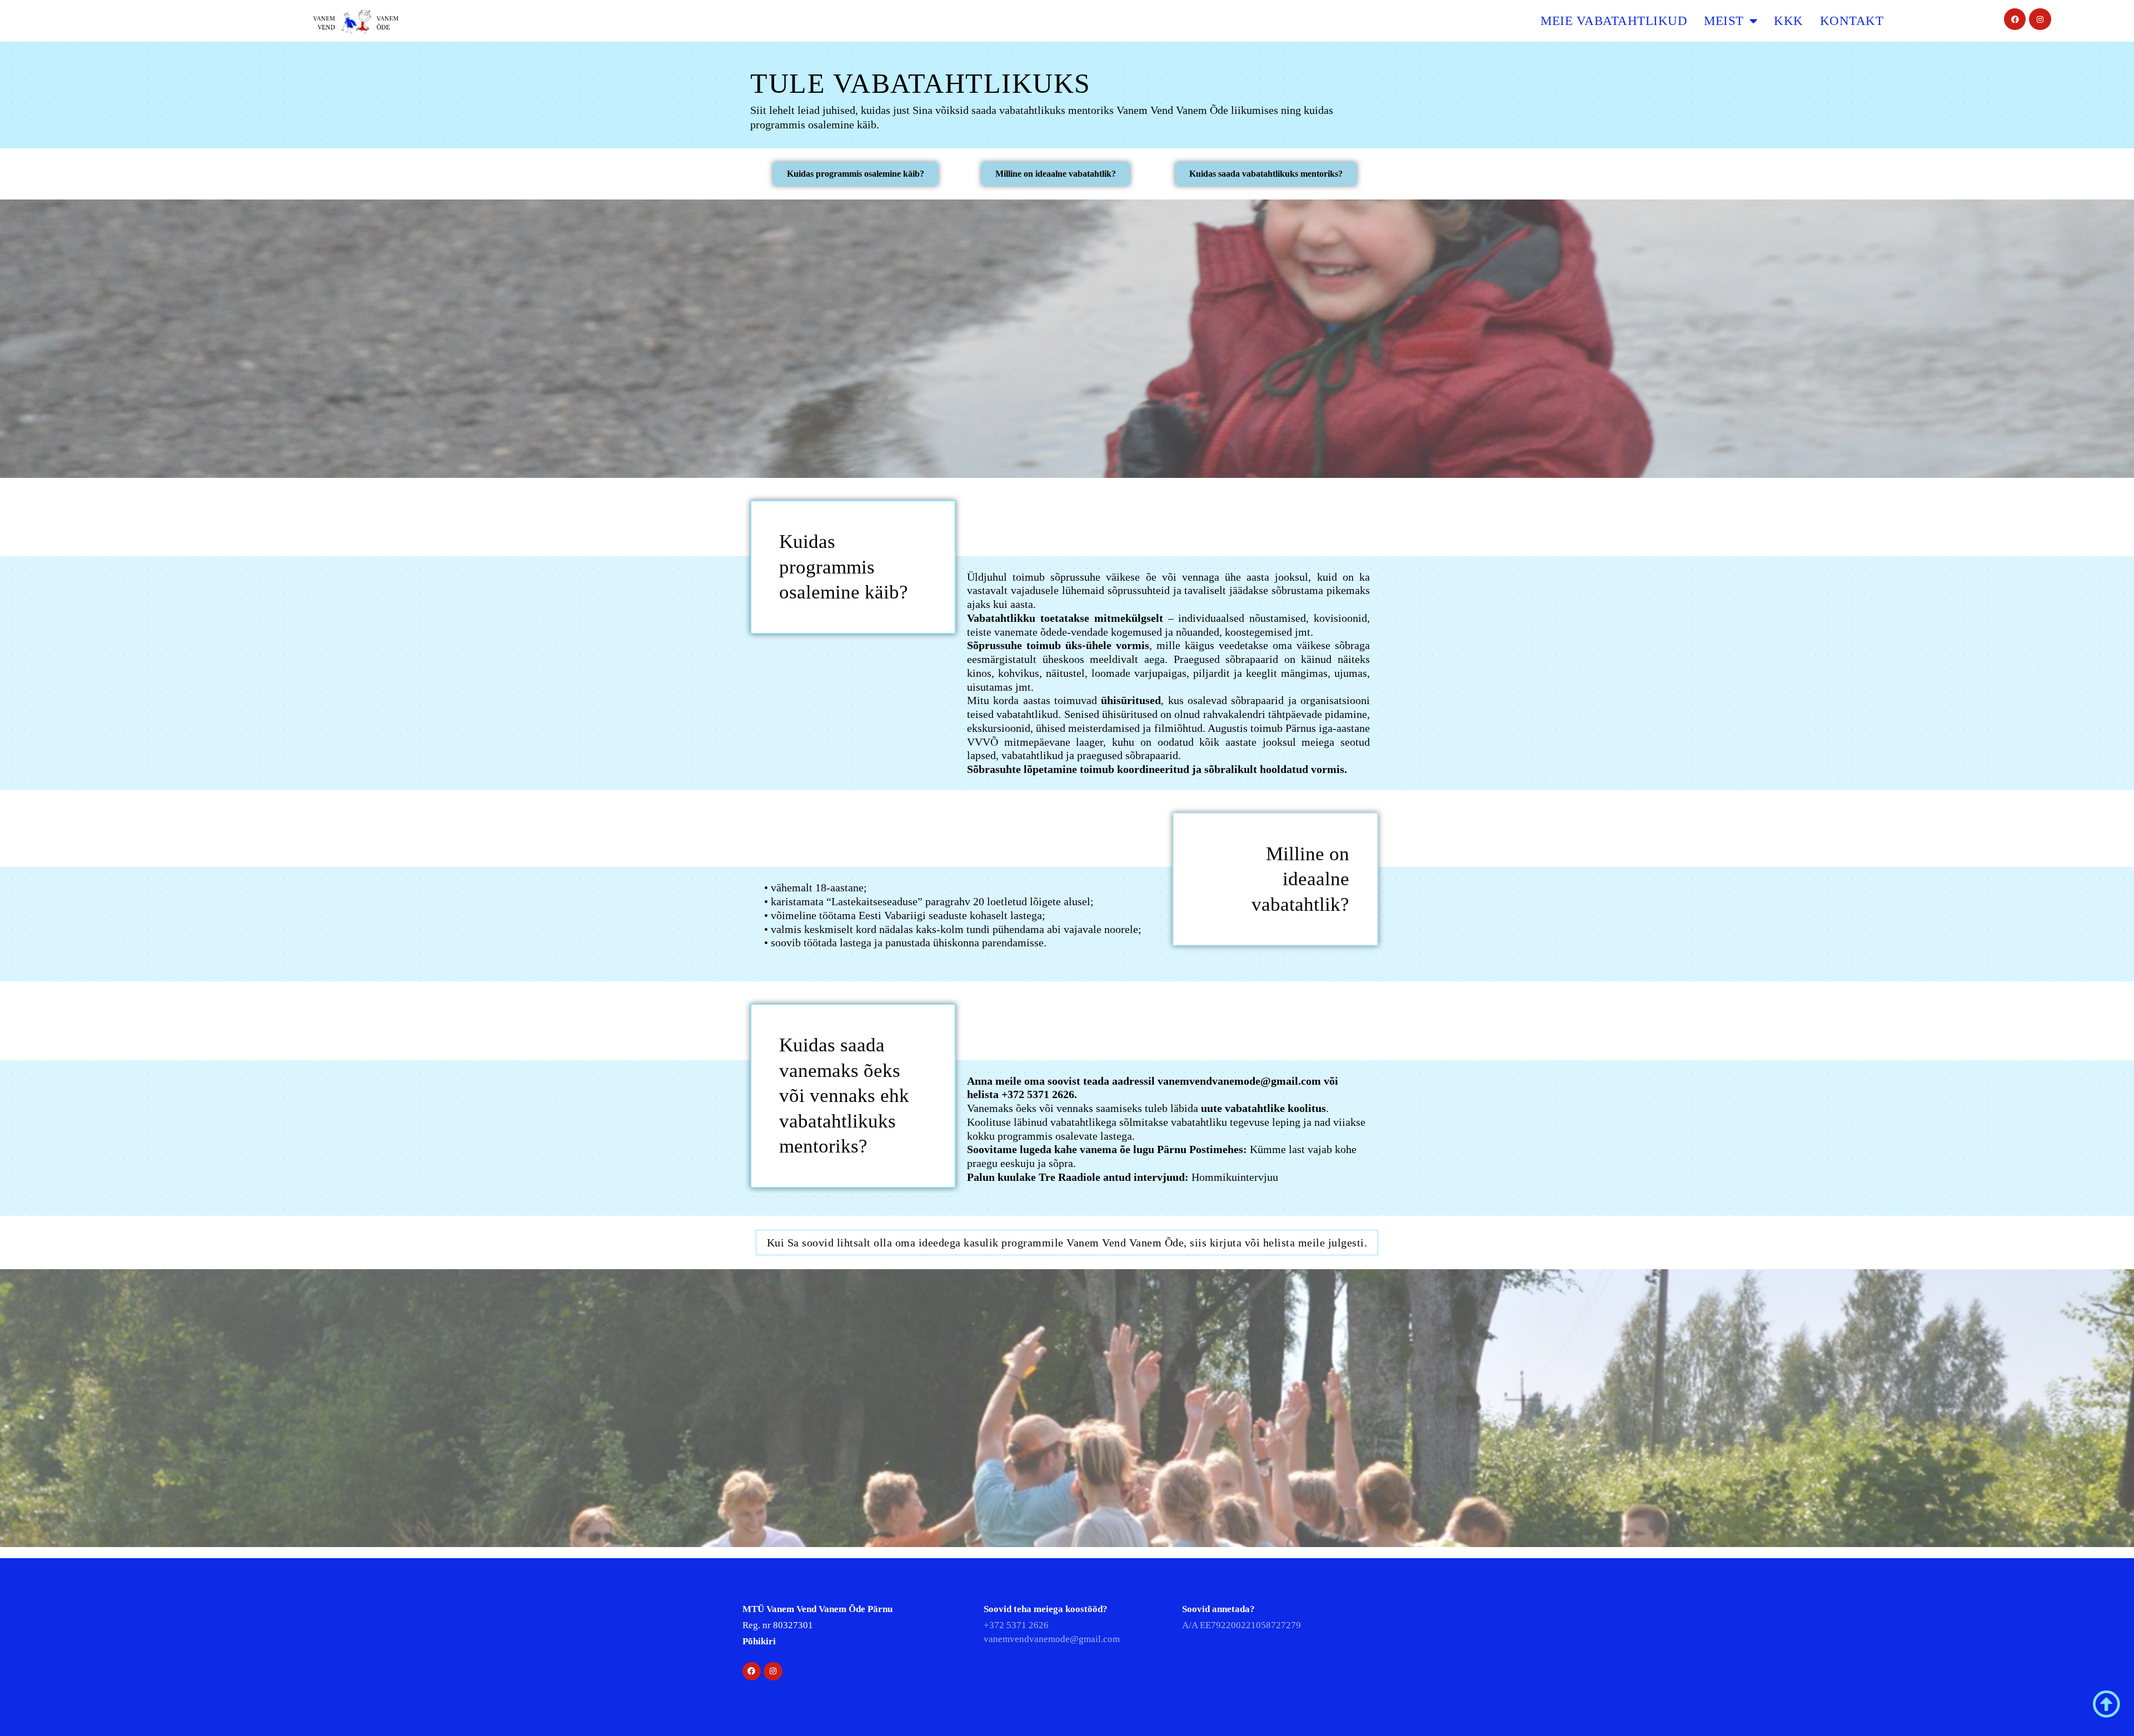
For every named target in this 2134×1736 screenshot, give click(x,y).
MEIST (1724, 21)
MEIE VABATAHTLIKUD (1614, 21)
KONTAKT (1852, 21)
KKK (1789, 21)
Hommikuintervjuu (1235, 1177)
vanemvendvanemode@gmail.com (1239, 1081)
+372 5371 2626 (1038, 1094)
